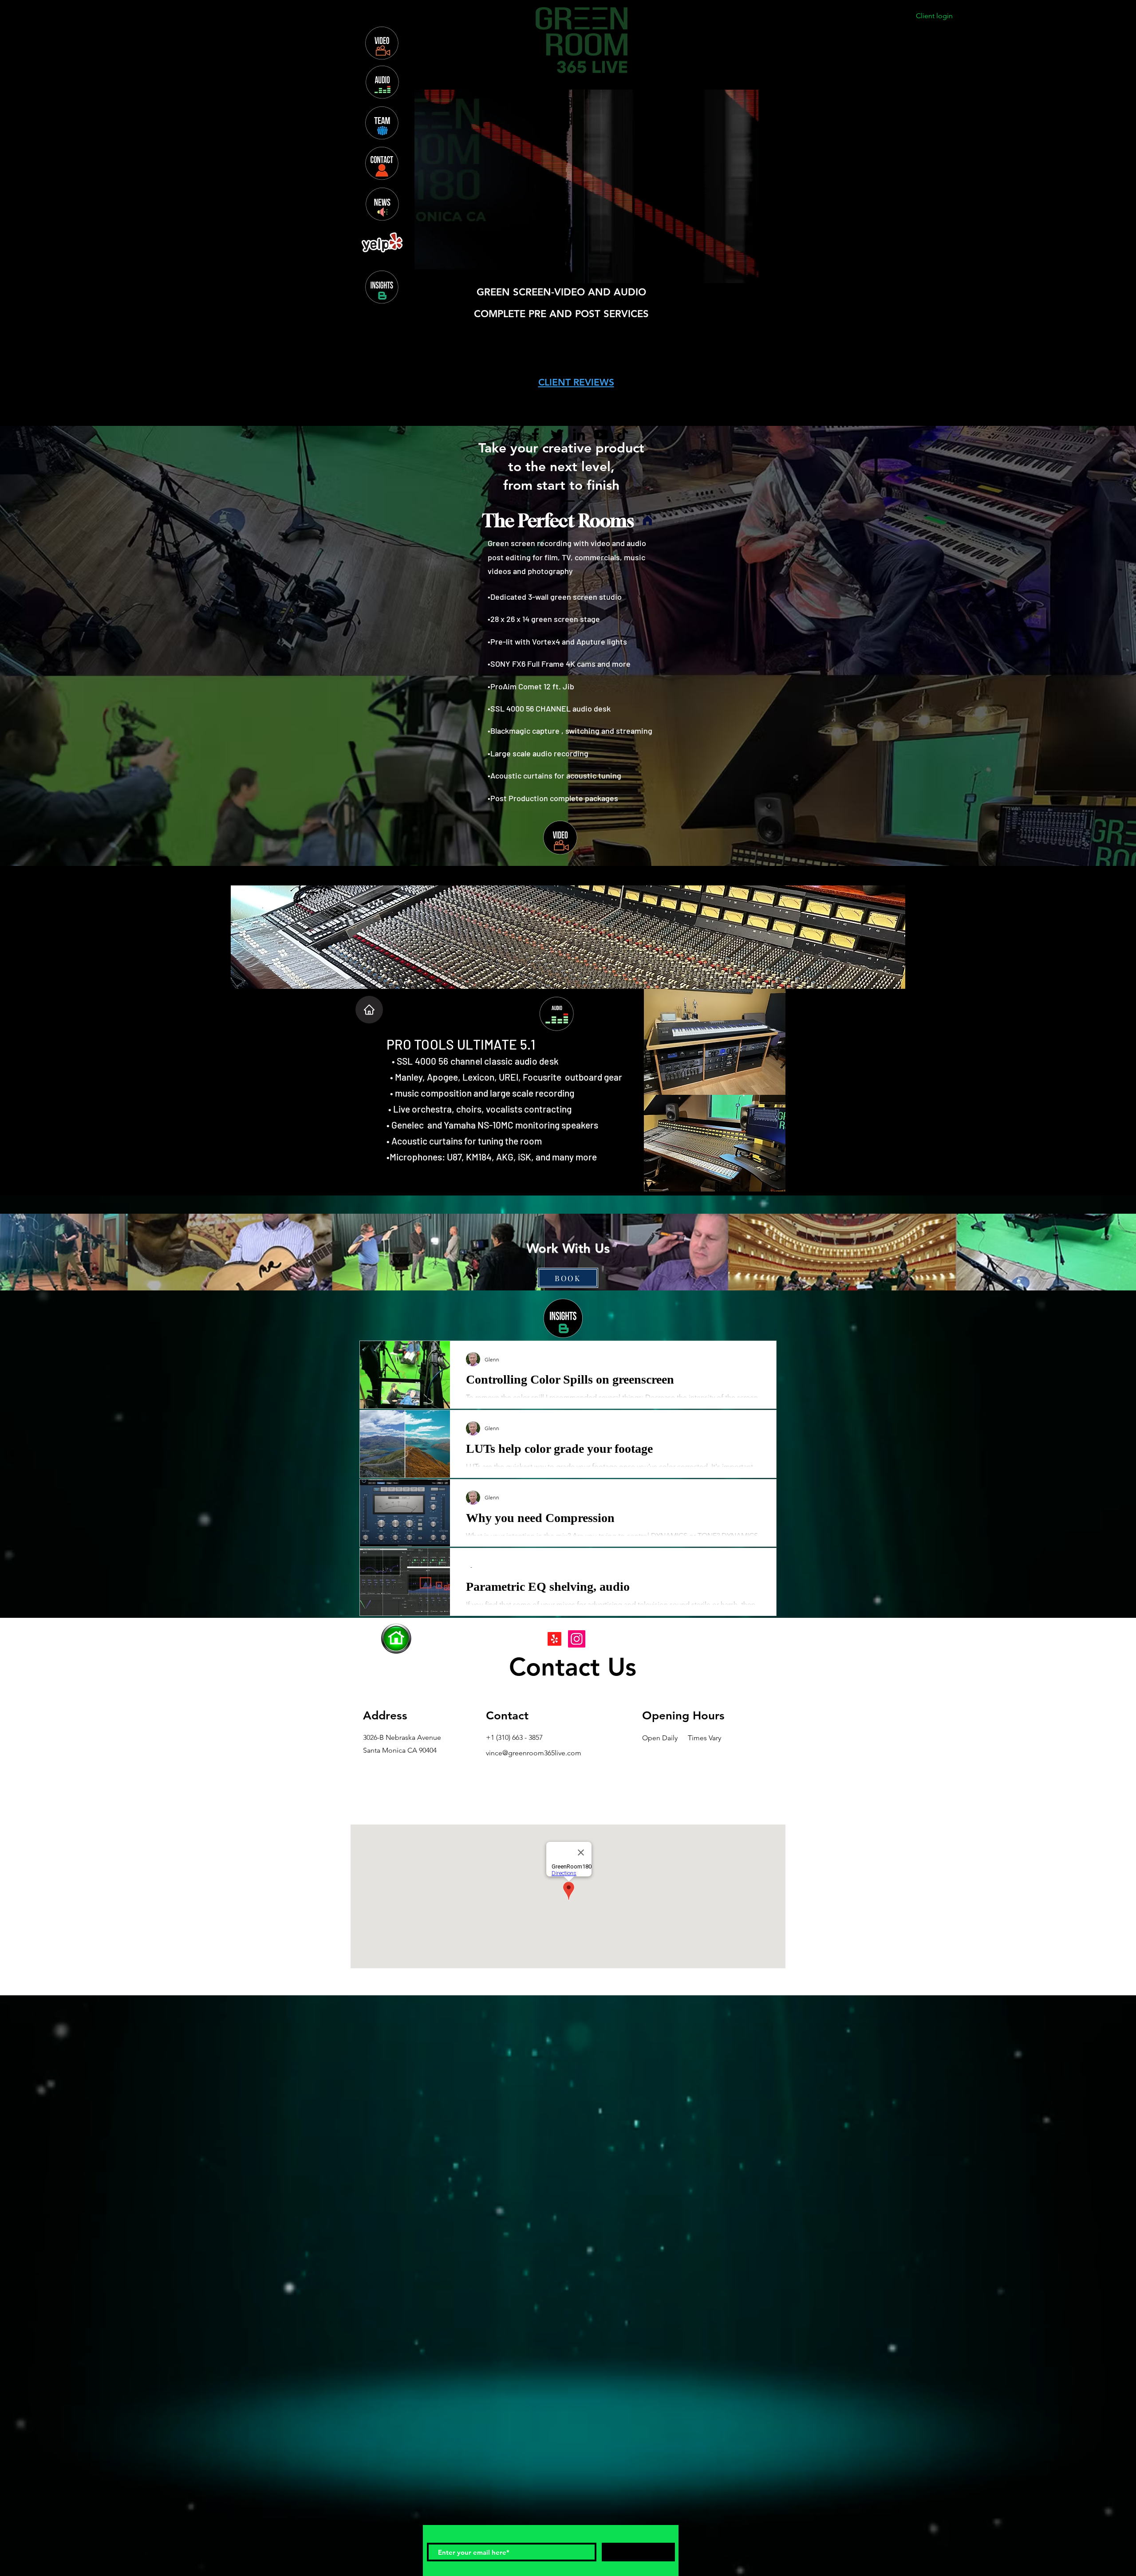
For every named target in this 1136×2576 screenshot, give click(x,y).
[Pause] (426, 271)
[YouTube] (601, 435)
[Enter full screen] (747, 271)
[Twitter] (557, 435)
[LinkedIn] (579, 435)
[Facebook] (535, 435)
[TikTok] (622, 435)
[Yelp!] (554, 1639)
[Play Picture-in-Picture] (732, 271)
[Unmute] (441, 271)
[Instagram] (514, 435)
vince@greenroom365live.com (534, 1753)
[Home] (369, 1010)
